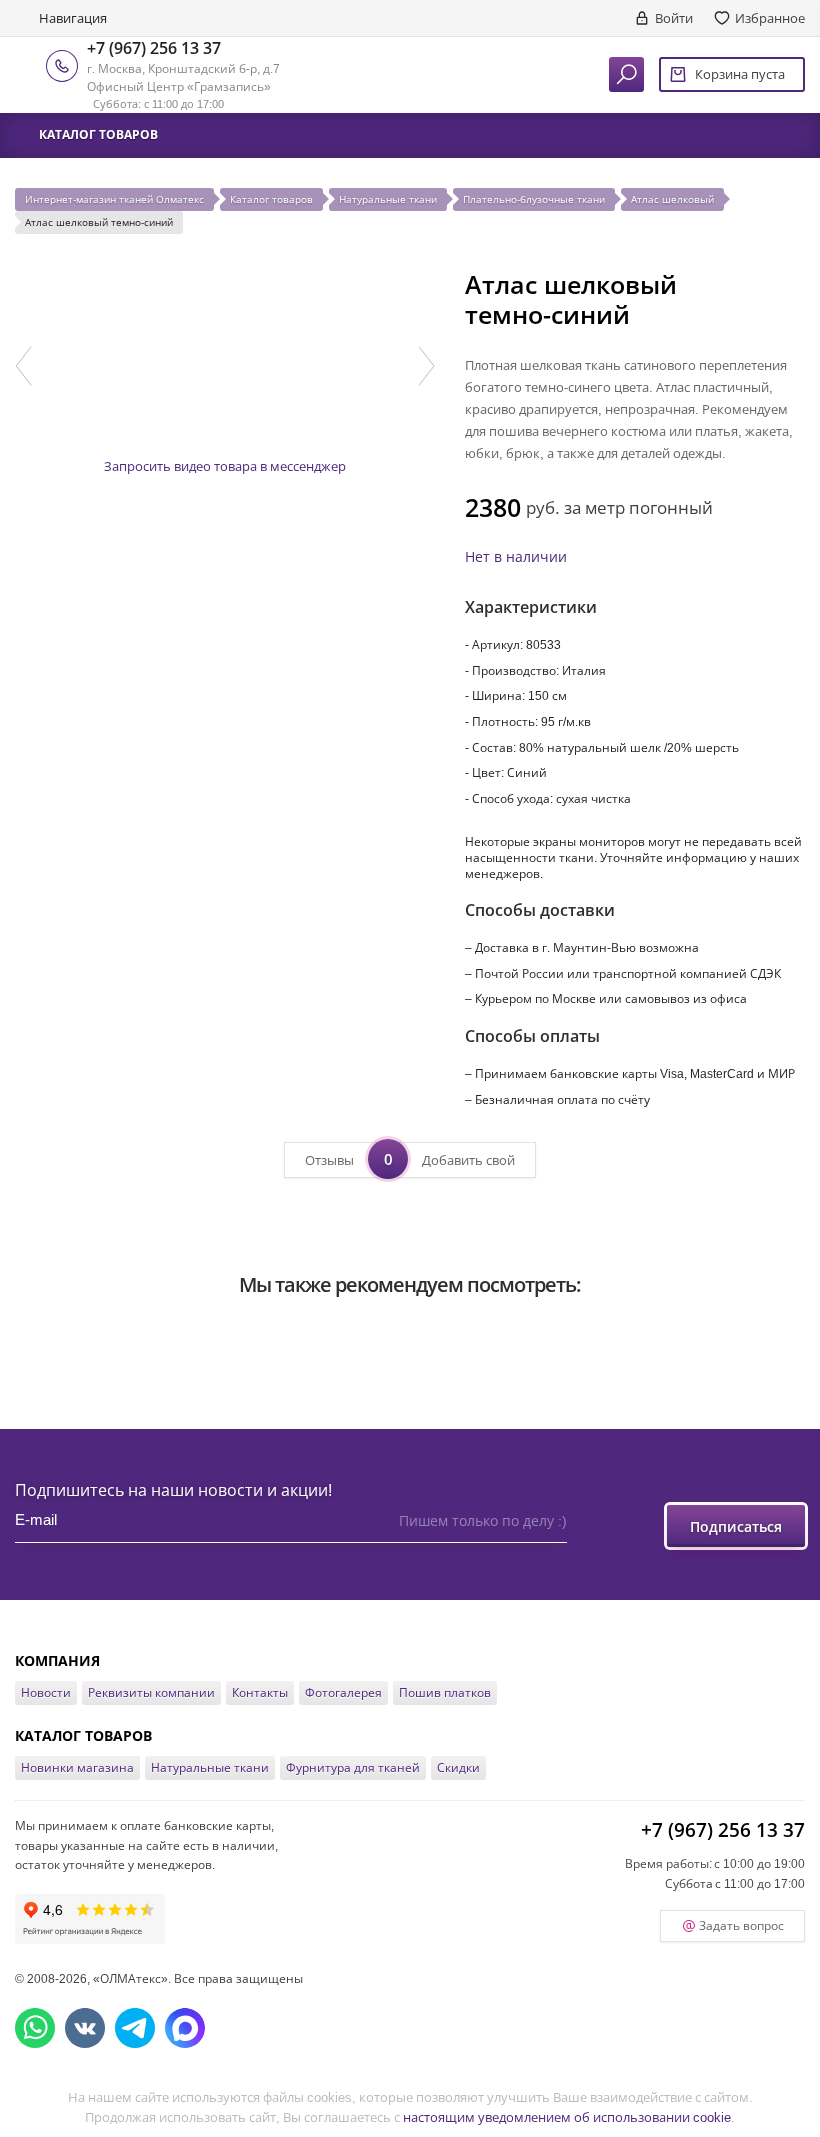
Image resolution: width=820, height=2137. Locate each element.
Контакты (260, 1692)
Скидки (458, 1767)
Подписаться (736, 1526)
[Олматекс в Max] (185, 2028)
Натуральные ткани (210, 1767)
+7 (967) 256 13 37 (154, 48)
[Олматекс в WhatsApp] (35, 2028)
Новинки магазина (77, 1767)
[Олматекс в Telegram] (135, 2028)
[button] (23, 366)
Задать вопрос (741, 1925)
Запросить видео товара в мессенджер (225, 466)
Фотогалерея (343, 1692)
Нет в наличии (516, 556)
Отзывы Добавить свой (410, 1159)
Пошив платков (445, 1692)
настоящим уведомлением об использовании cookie (567, 2117)
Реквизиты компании (151, 1692)
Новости (46, 1692)
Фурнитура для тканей (353, 1767)
